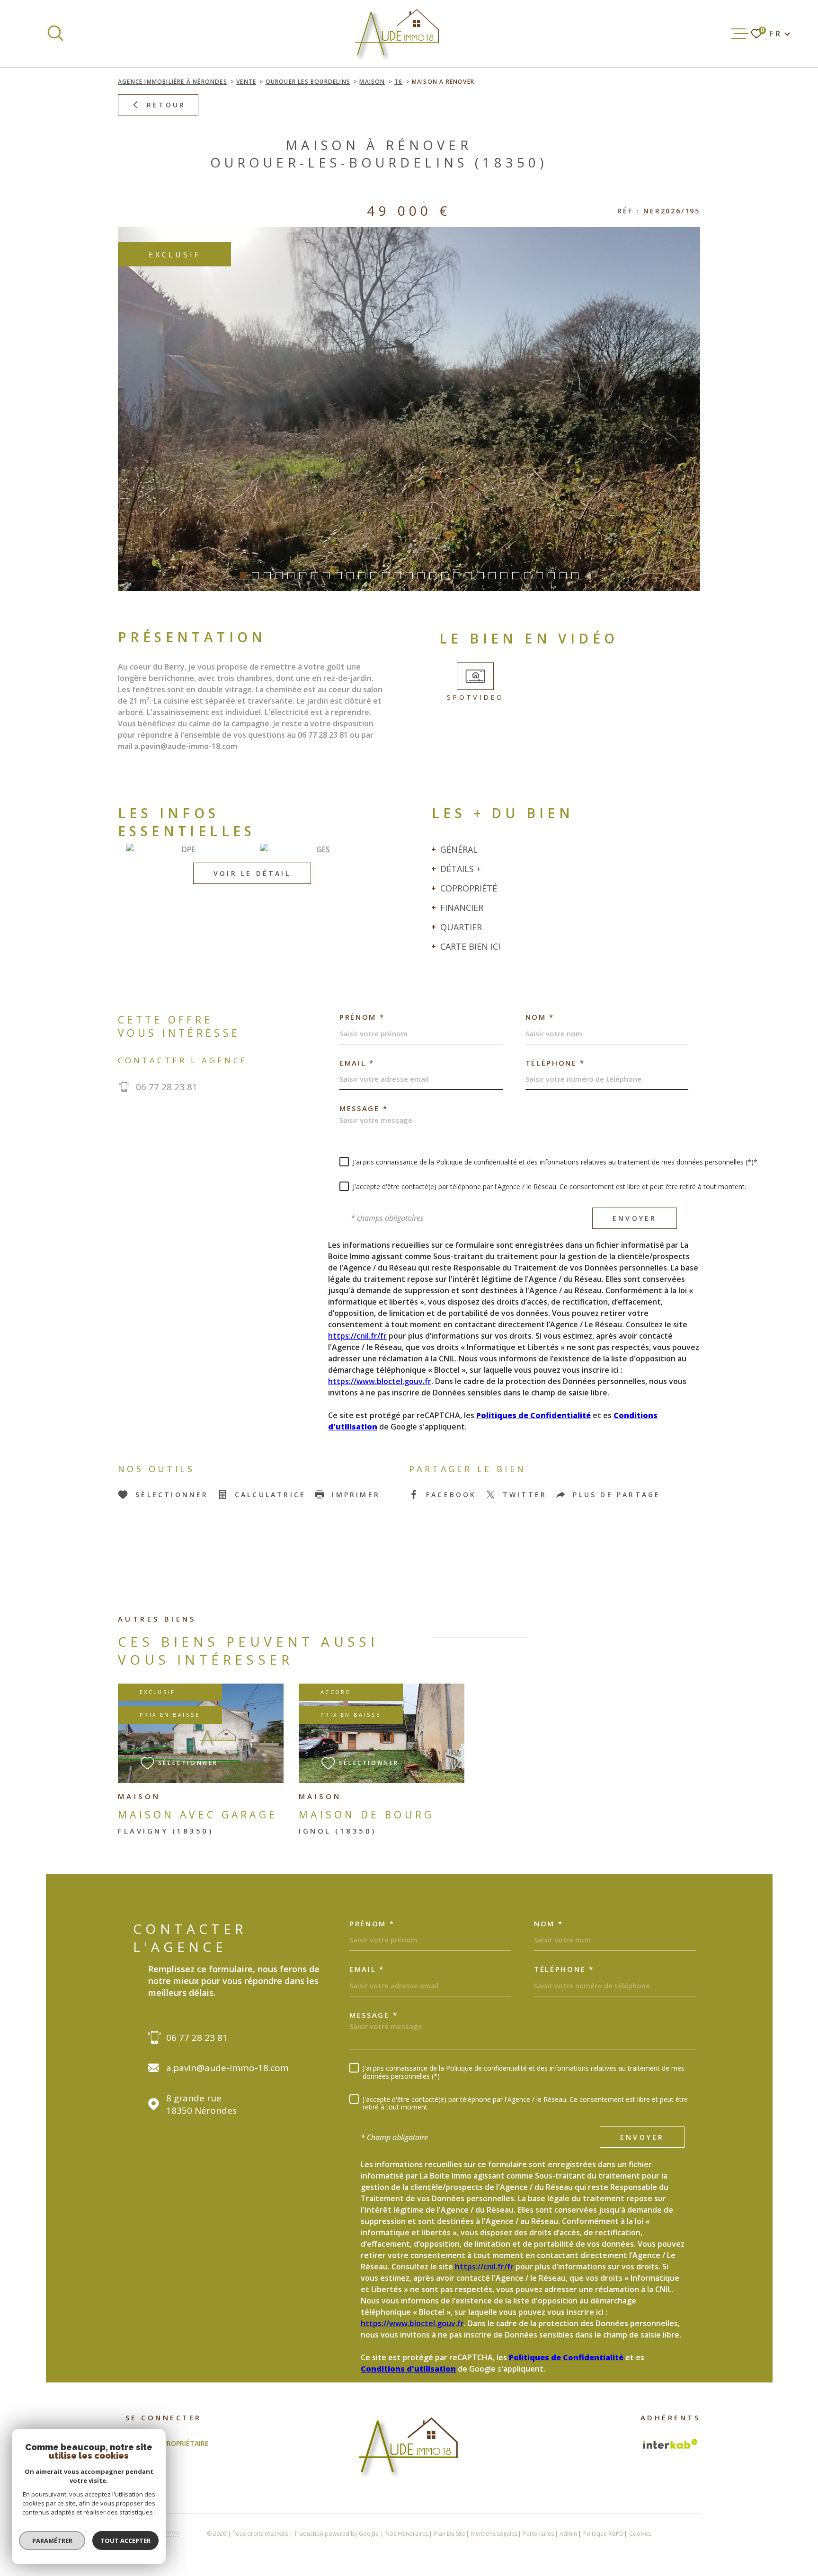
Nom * (549, 1924)
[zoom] (409, 409)
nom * (540, 1017)
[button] (244, 576)
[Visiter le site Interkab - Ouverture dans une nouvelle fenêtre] (670, 2444)
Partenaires (538, 2534)
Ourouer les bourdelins (308, 82)
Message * (364, 1108)
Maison (372, 82)
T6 (398, 82)
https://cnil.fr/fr (357, 1336)
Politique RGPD (603, 2534)
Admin (568, 2534)
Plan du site (450, 2534)
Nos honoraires (407, 2534)
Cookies (640, 2534)
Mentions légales (494, 2534)
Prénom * (362, 1017)
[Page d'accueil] (398, 34)
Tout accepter (125, 2541)
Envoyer (635, 1218)
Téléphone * (556, 1063)
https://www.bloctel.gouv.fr (380, 1381)
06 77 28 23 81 (167, 1087)
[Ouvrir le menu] (740, 34)
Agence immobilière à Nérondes (173, 82)
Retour (166, 105)
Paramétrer (52, 2541)
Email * (357, 1063)
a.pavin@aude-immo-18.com (227, 2068)
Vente (246, 82)
